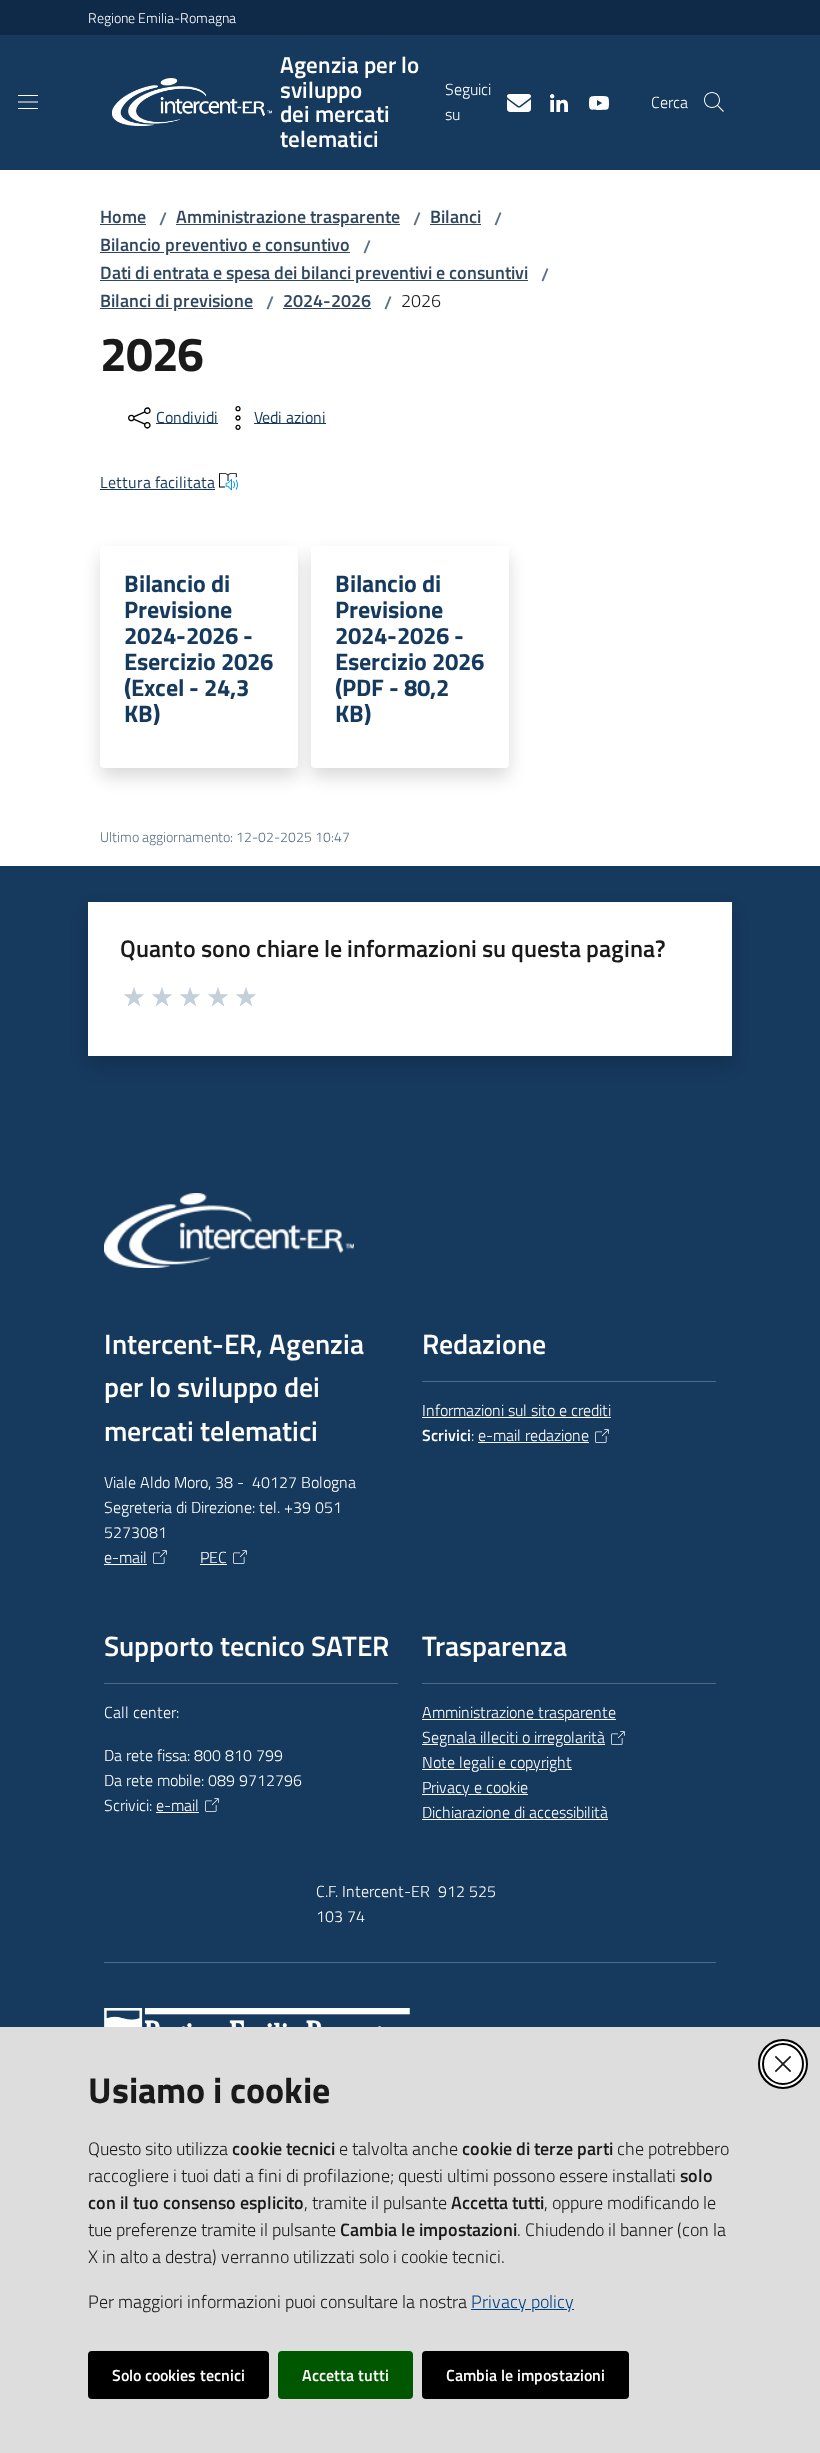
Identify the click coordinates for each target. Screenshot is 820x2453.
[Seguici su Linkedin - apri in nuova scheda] (551, 101)
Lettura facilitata (157, 482)
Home (123, 216)
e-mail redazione (533, 1435)
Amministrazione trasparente (288, 216)
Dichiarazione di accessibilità (515, 1812)
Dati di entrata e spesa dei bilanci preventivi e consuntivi (314, 272)
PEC (213, 1557)
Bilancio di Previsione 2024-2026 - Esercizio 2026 (198, 648)
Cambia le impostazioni (525, 2375)
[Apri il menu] (28, 102)
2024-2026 (327, 300)
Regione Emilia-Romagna (162, 17)
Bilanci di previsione (176, 300)
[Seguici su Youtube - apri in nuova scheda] (591, 101)
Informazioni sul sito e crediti (516, 1410)
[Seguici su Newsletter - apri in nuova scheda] (511, 101)
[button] (714, 102)
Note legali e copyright (497, 1762)
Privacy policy (522, 2301)
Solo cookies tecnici (178, 2375)
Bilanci (455, 216)
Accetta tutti (345, 2375)
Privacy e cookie (475, 1787)
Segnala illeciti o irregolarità (513, 1737)
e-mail (125, 1557)
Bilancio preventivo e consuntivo (225, 244)
